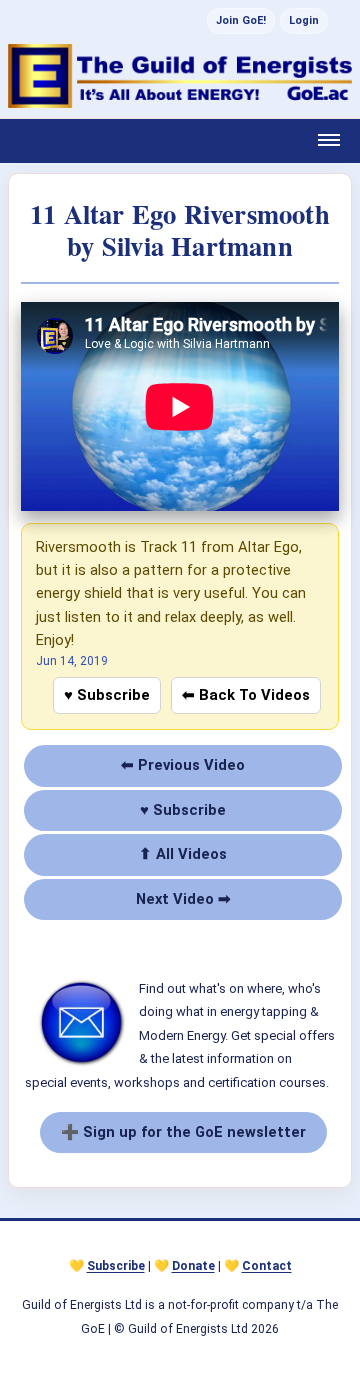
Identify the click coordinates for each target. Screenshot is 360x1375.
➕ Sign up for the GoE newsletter (183, 1132)
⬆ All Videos (183, 854)
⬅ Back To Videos (246, 695)
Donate (193, 1266)
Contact (267, 1266)
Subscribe (116, 1266)
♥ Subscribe (107, 695)
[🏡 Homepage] (180, 76)
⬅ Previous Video (183, 765)
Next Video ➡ (183, 899)
